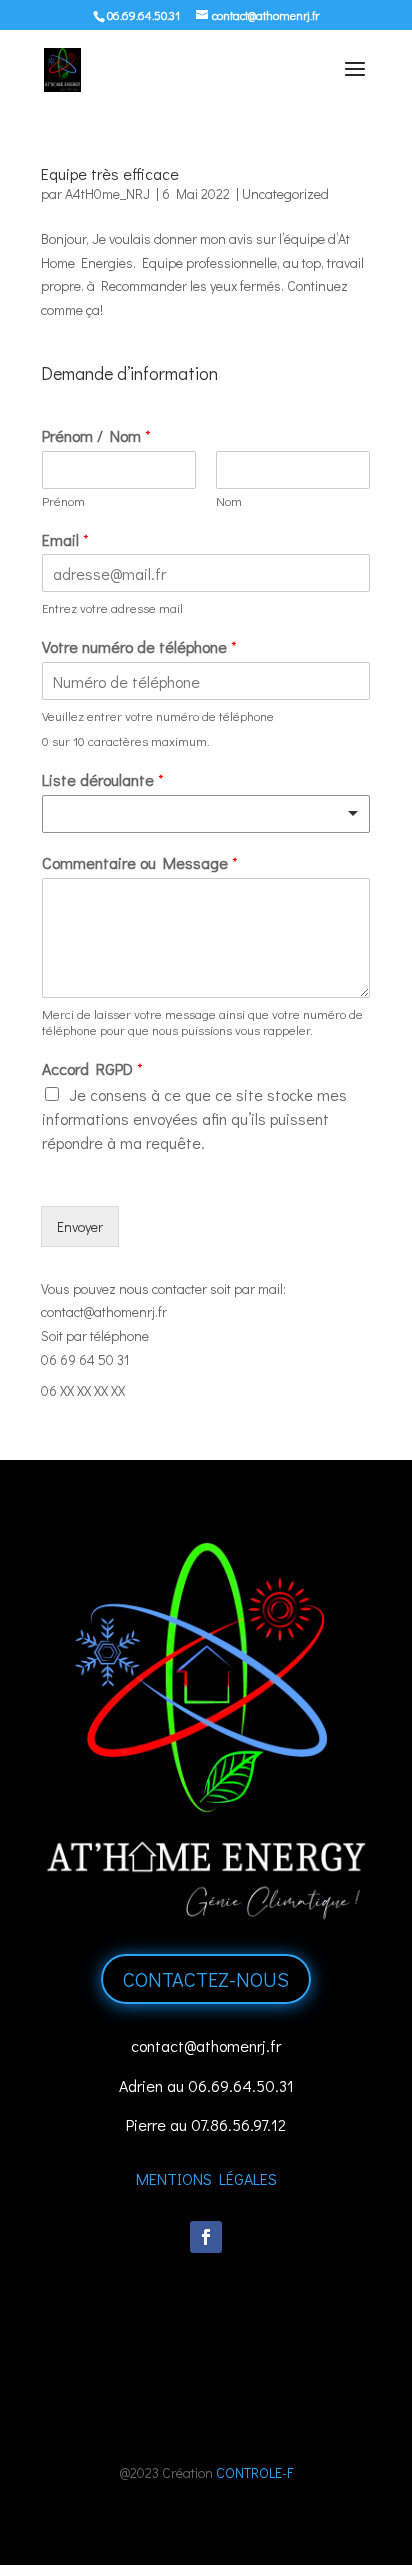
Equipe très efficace (110, 173)
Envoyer (80, 1226)
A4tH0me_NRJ (107, 193)
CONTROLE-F (254, 2472)
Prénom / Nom (96, 436)
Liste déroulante (103, 780)
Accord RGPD (92, 1069)
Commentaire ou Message (140, 863)
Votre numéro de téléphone (139, 647)
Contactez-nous (206, 1979)
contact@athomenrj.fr (104, 1311)
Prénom (63, 501)
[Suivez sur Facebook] (206, 2237)
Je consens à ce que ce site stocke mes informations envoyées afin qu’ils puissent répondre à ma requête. (194, 1118)
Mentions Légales (206, 2178)
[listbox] (206, 814)
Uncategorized (285, 193)
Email (65, 540)
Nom (229, 501)
